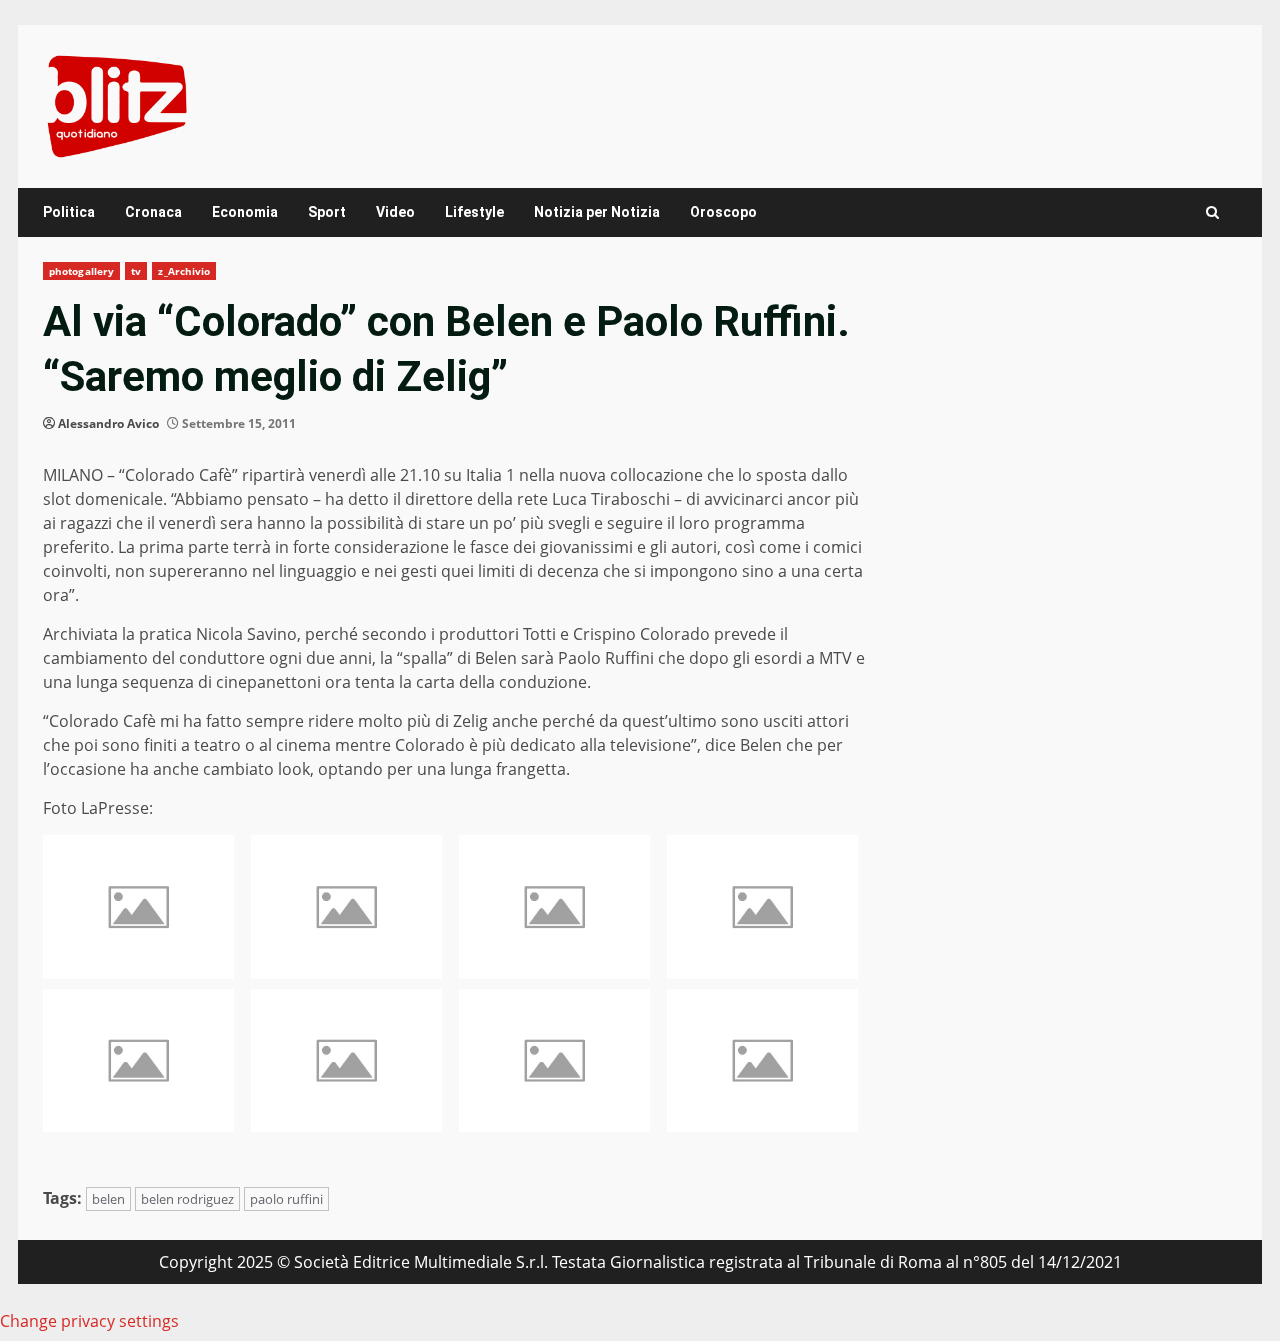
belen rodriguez (187, 1199)
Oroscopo (723, 212)
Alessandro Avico (108, 423)
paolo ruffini (286, 1199)
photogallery (81, 271)
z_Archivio (184, 271)
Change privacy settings (89, 1321)
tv (136, 271)
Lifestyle (474, 212)
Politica (69, 212)
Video (395, 212)
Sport (327, 212)
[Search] (1212, 212)
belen (108, 1199)
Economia (245, 212)
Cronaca (153, 212)
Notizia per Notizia (597, 212)
